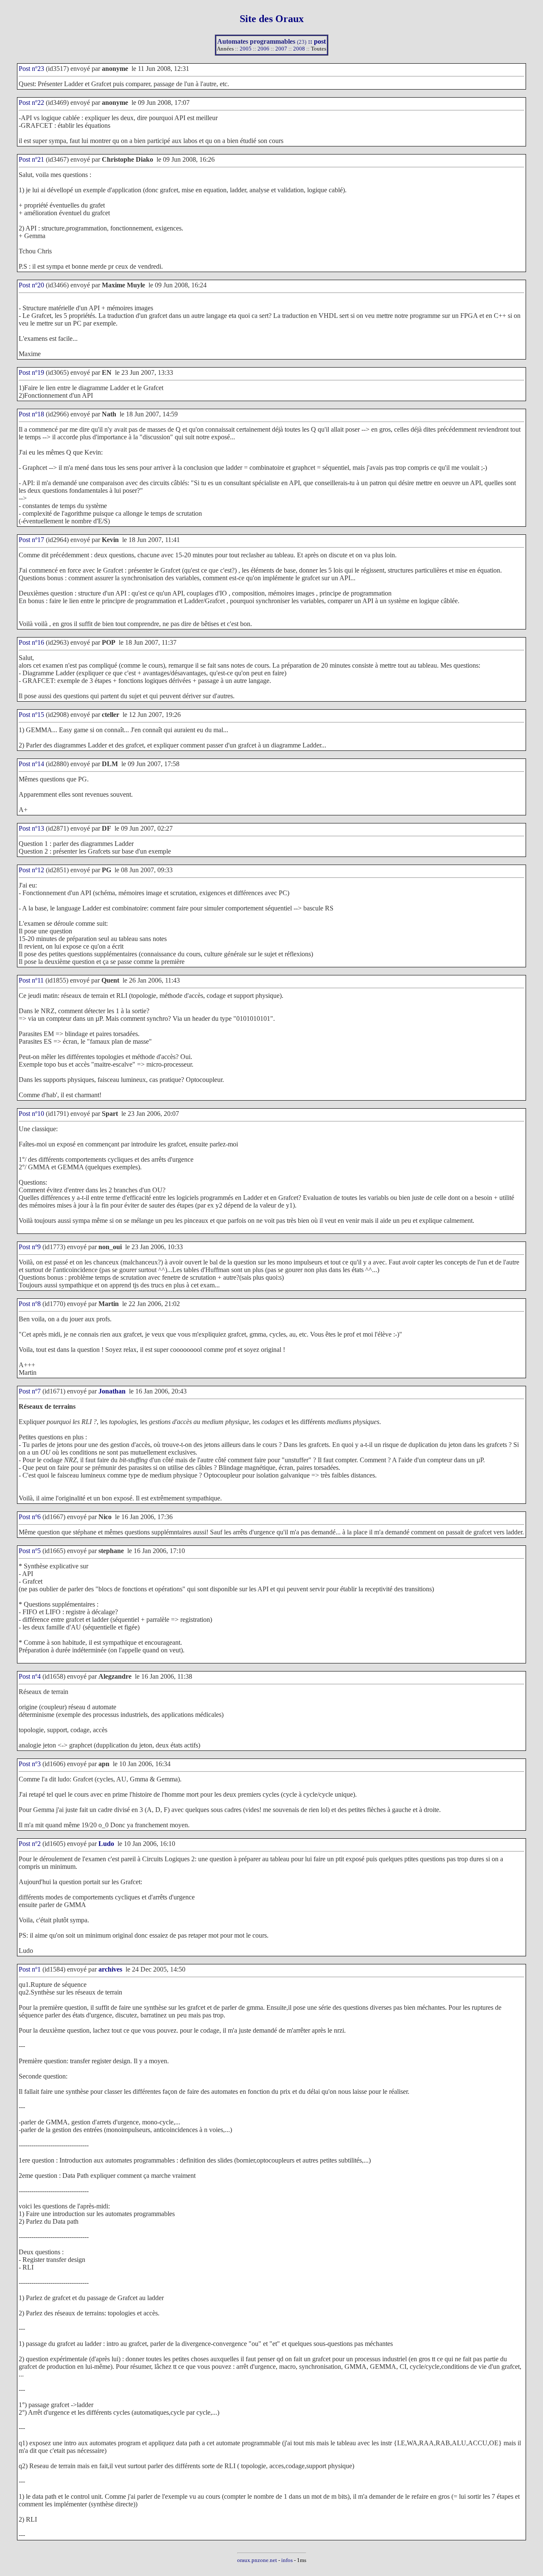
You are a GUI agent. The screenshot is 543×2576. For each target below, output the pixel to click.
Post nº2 (30, 1844)
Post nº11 (31, 980)
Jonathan (112, 1391)
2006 (263, 49)
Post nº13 (31, 828)
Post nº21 (31, 159)
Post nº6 (30, 1517)
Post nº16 (31, 642)
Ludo (106, 1844)
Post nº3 (30, 1764)
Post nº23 (31, 69)
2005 (246, 49)
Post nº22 (31, 103)
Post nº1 (30, 1969)
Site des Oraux (272, 19)
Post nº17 (31, 540)
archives (110, 1969)
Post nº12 (31, 870)
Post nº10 (31, 1114)
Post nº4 (30, 1676)
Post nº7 (30, 1391)
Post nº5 (30, 1551)
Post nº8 (30, 1304)
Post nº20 (31, 285)
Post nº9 (30, 1247)
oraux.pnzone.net (257, 2560)
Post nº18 (31, 414)
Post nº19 (31, 372)
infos (287, 2560)
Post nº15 (31, 715)
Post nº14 (31, 764)
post (320, 41)
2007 (281, 49)
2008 (299, 49)
